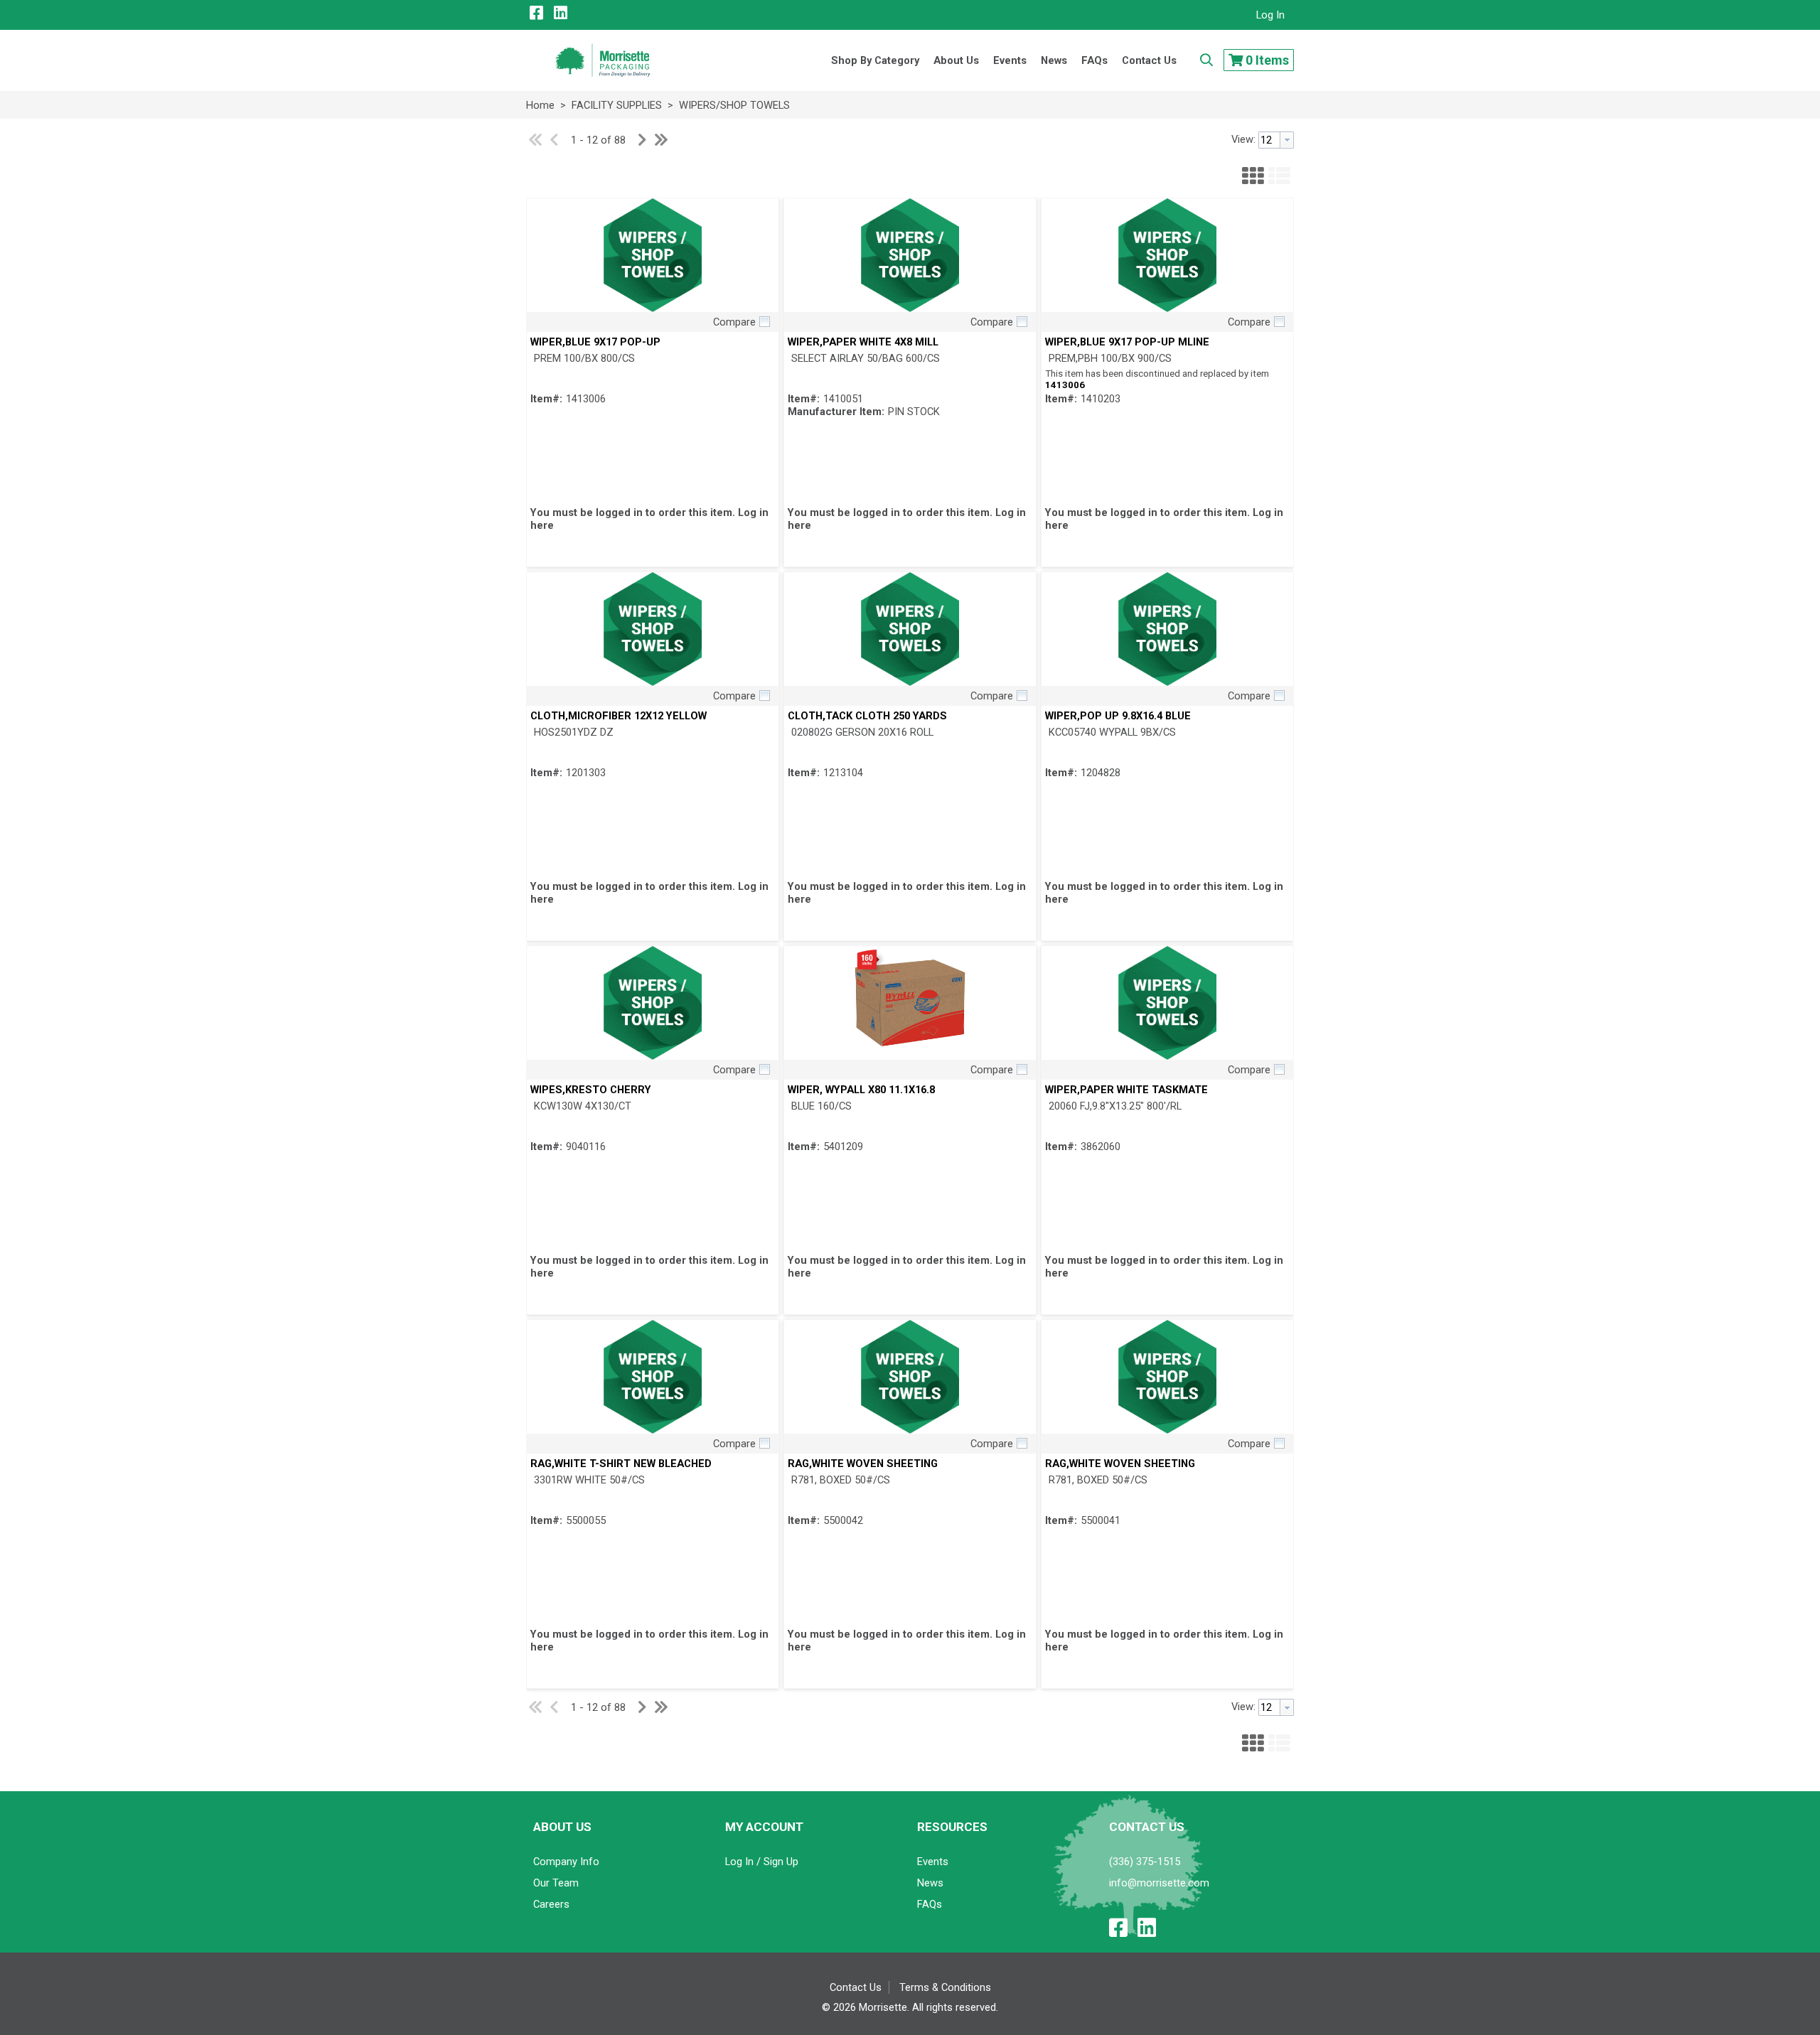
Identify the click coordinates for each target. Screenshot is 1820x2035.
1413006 (1065, 385)
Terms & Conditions (945, 1987)
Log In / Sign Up (762, 1862)
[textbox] (1269, 140)
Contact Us (856, 1987)
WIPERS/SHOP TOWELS (733, 105)
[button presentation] (1287, 140)
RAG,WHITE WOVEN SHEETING (863, 1464)
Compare (734, 322)
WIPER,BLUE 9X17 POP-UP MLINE (1127, 342)
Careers (551, 1904)
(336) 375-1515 (1145, 1862)
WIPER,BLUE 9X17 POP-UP (595, 342)
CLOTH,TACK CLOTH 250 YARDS (867, 716)
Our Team (556, 1883)
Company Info (566, 1862)
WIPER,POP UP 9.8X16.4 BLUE (1118, 716)
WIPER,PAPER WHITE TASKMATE (1126, 1090)
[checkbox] (764, 321)
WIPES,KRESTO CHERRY (591, 1090)
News (930, 1883)
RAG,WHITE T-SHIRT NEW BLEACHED (621, 1464)
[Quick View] (653, 255)
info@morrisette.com (1159, 1883)
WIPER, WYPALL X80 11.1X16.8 (861, 1090)
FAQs (930, 1904)
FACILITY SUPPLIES (617, 105)
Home (540, 105)
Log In (1270, 15)
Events (933, 1862)
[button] (1253, 174)
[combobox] (1276, 140)
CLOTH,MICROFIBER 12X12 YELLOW (619, 716)
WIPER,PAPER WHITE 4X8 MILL (863, 342)
